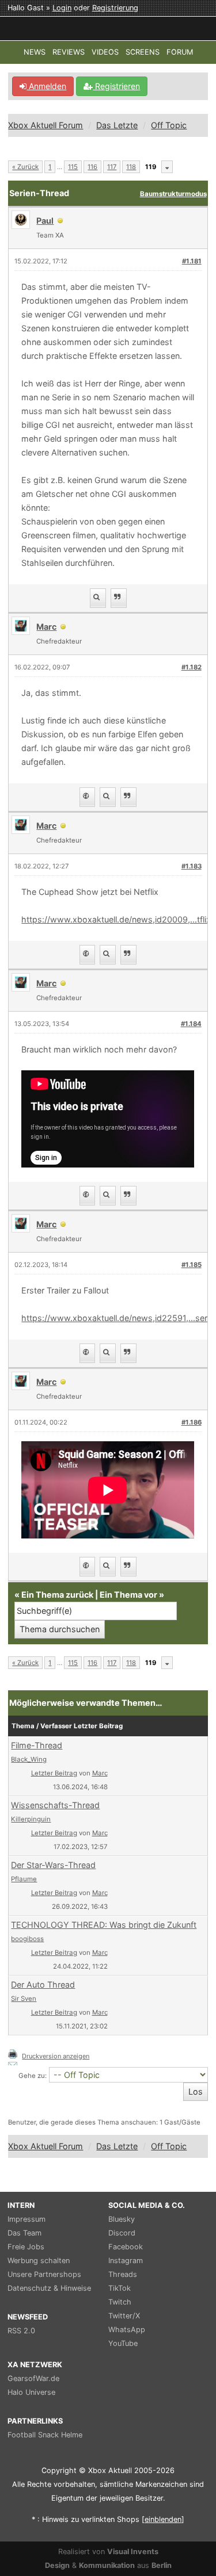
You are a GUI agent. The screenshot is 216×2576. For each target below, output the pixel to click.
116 (92, 167)
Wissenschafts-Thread (55, 1805)
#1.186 (192, 1422)
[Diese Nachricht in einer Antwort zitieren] (119, 598)
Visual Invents (133, 2552)
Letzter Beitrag (54, 1773)
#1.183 (192, 866)
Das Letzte (117, 125)
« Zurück (25, 167)
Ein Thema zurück (57, 1595)
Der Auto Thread (43, 1984)
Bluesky (122, 2219)
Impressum (26, 2219)
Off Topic (169, 125)
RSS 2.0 (21, 2331)
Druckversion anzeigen (56, 2056)
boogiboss (27, 1939)
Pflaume (24, 1879)
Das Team (24, 2233)
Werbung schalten (39, 2261)
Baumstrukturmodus (173, 194)
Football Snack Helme (45, 2435)
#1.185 (192, 1265)
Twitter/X (124, 2316)
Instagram (126, 2261)
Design (57, 2565)
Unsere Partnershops (44, 2274)
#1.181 (192, 261)
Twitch (120, 2302)
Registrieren (116, 86)
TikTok (120, 2288)
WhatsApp (127, 2330)
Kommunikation (107, 2565)
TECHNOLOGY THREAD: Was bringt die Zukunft (104, 1925)
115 (73, 167)
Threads (123, 2274)
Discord (122, 2233)
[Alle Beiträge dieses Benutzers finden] (98, 598)
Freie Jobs (26, 2247)
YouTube (123, 2343)
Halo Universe (31, 2392)
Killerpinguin (31, 1819)
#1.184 (191, 1024)
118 (131, 167)
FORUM (180, 52)
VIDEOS (105, 52)
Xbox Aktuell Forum (46, 125)
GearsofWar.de (33, 2378)
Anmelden (46, 86)
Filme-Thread (37, 1745)
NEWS (35, 52)
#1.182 (192, 667)
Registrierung (115, 8)
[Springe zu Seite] (167, 167)
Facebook (126, 2247)
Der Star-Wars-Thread (53, 1865)
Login (62, 8)
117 (112, 167)
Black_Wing (29, 1759)
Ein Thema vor (128, 1595)
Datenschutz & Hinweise (49, 2288)
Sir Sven (24, 1999)
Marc (100, 1773)
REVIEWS (69, 52)
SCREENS (143, 52)
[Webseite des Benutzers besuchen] (87, 797)
